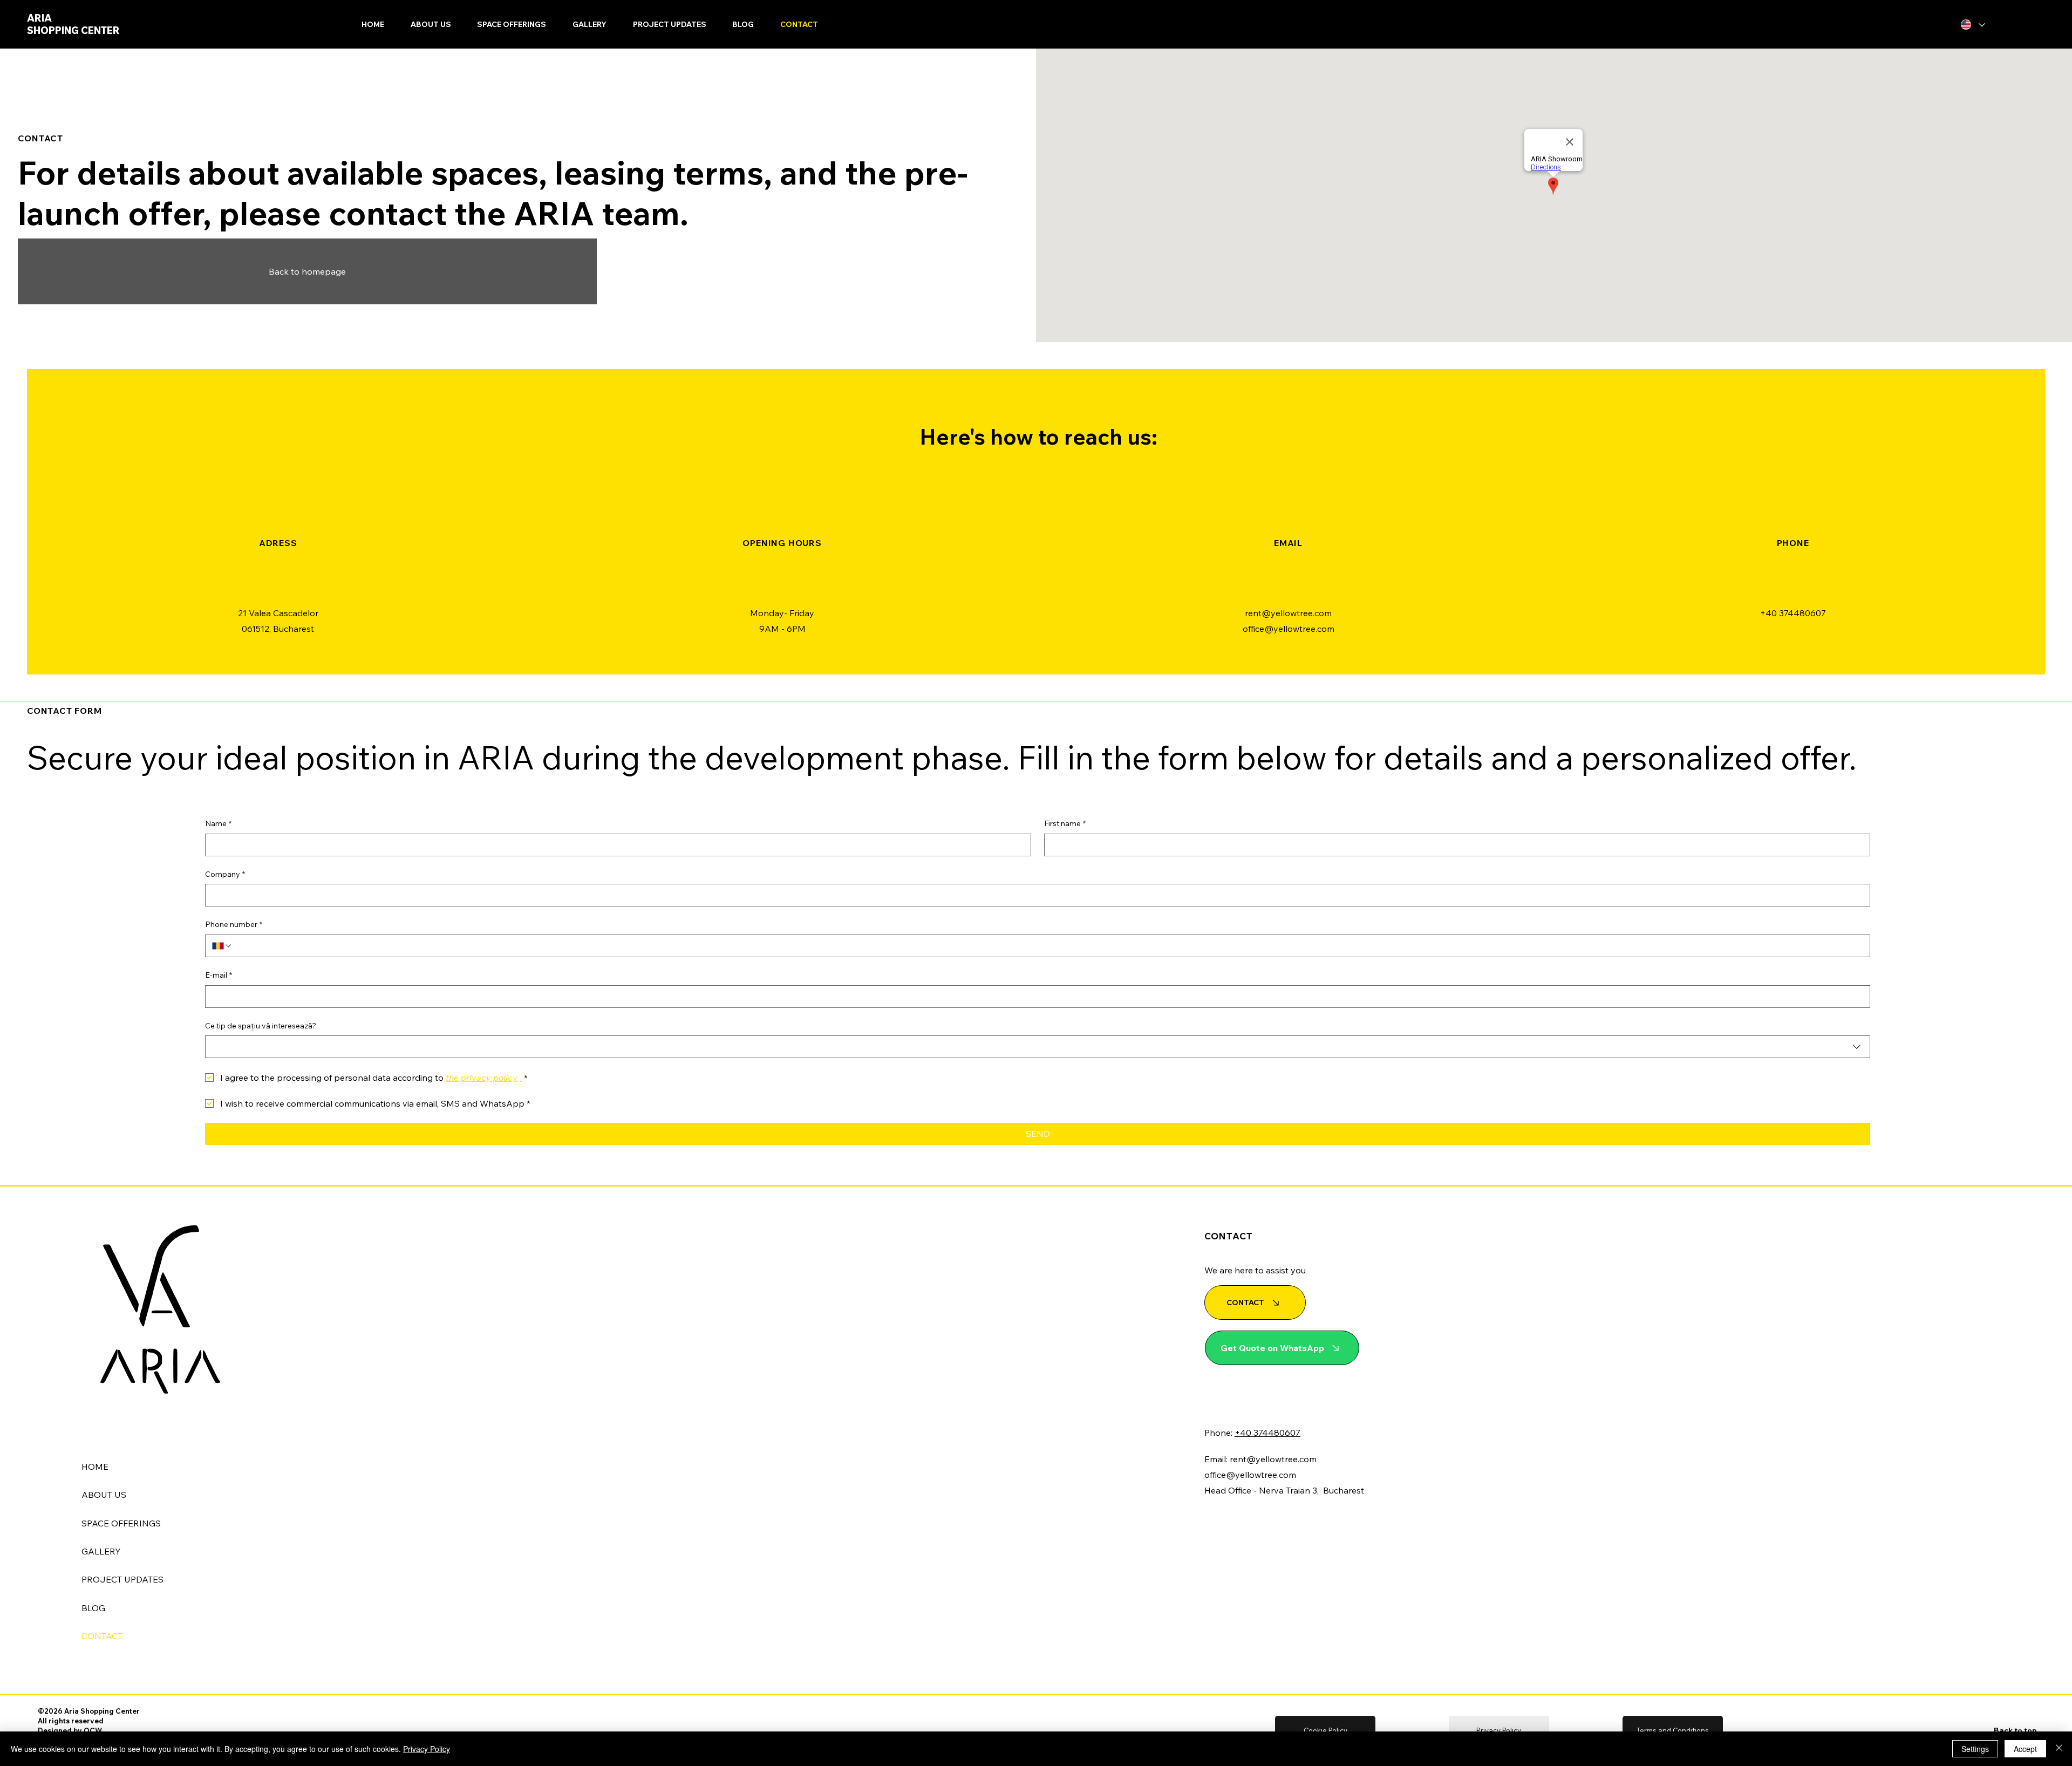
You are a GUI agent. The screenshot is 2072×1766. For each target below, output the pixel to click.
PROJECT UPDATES (122, 1579)
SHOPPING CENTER (73, 30)
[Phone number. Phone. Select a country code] (222, 946)
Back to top (2015, 1730)
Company (225, 874)
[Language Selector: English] (1972, 25)
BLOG (93, 1608)
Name (218, 823)
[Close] (2059, 1749)
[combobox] (1038, 1047)
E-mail (219, 975)
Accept (2025, 1749)
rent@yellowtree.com (1288, 613)
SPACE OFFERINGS (121, 1523)
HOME (95, 1467)
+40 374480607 (1793, 613)
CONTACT (102, 1636)
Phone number (234, 924)
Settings (1975, 1749)
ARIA (40, 18)
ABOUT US (104, 1495)
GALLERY (101, 1551)
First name (1065, 823)
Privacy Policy (427, 1749)
